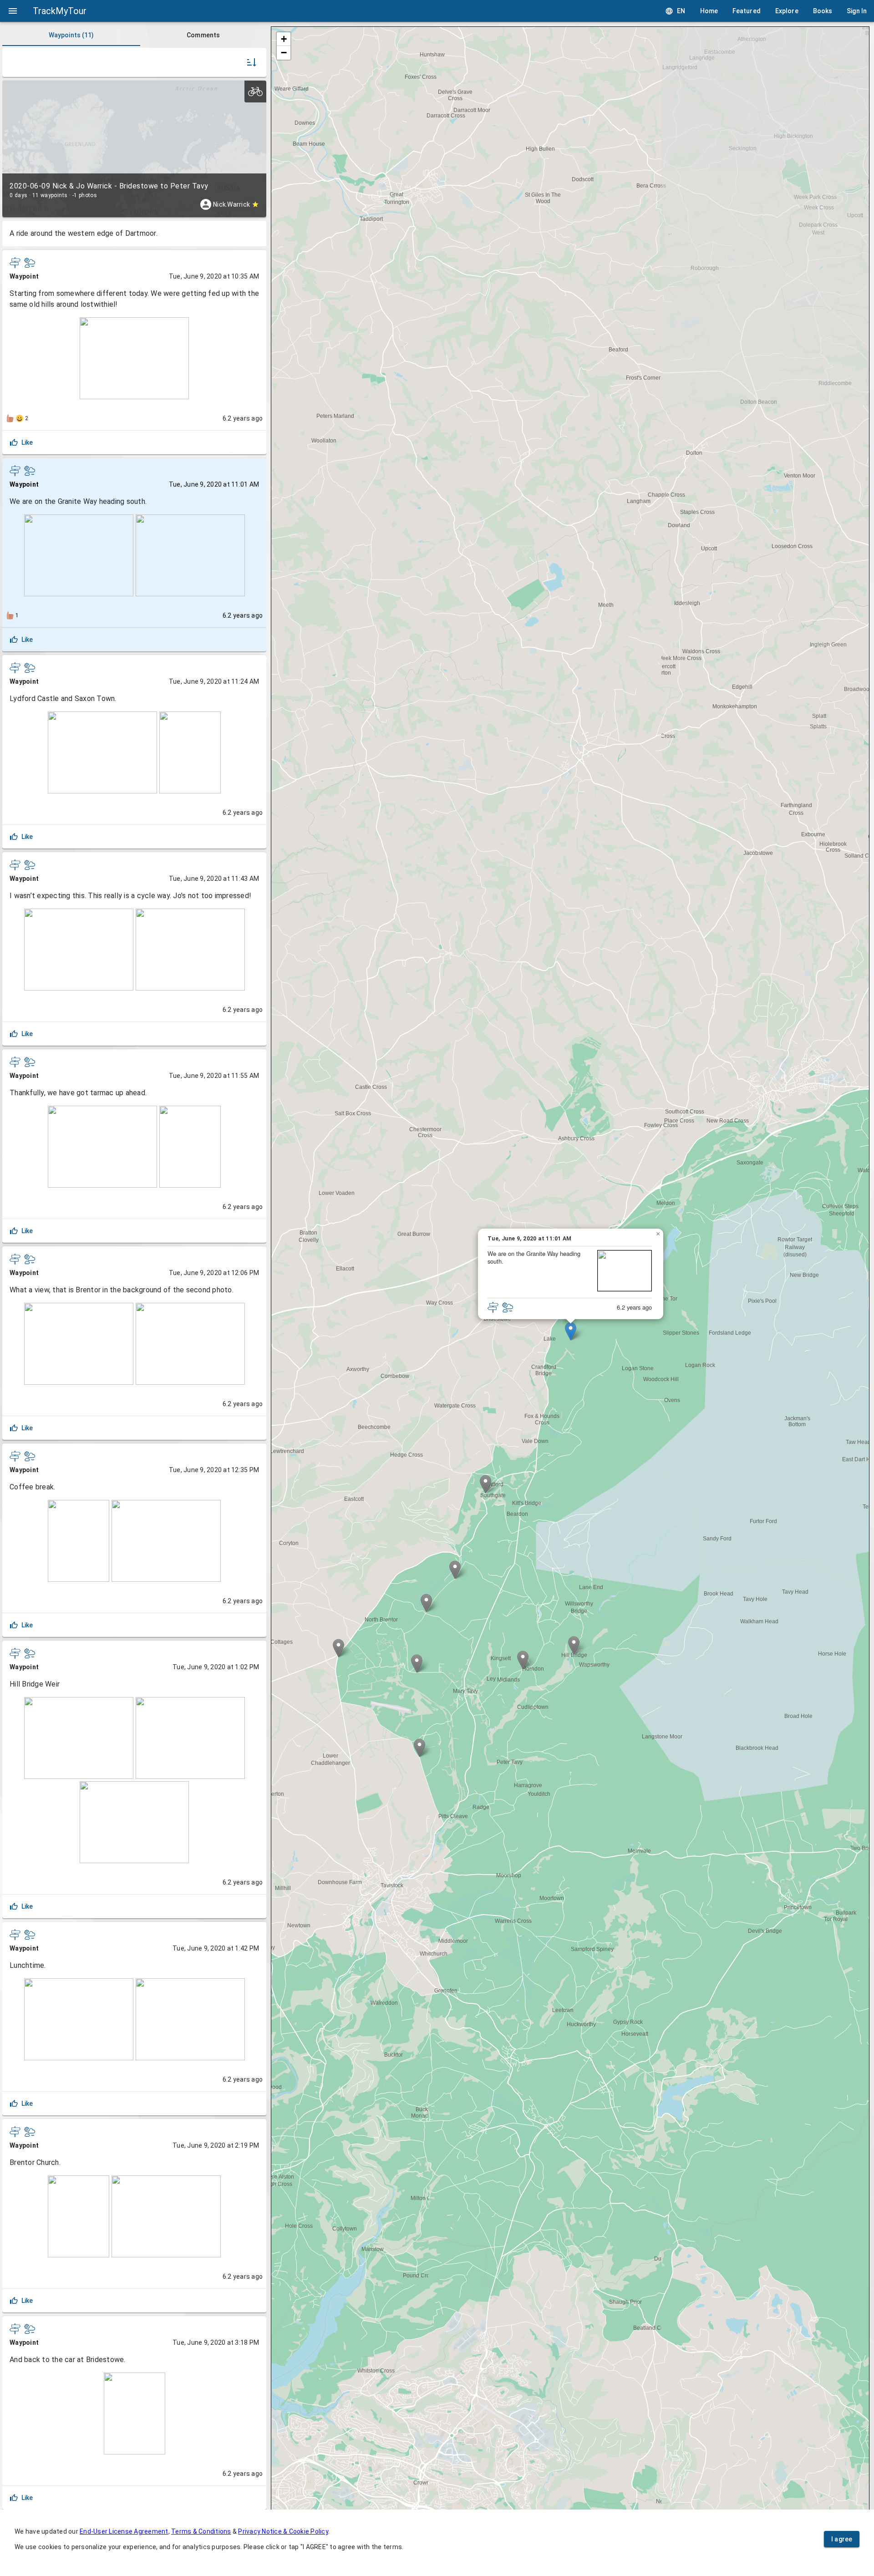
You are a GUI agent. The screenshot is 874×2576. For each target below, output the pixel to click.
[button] (571, 1331)
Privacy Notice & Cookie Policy (283, 2531)
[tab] (71, 35)
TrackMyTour (60, 11)
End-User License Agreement (124, 2531)
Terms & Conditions (201, 2531)
